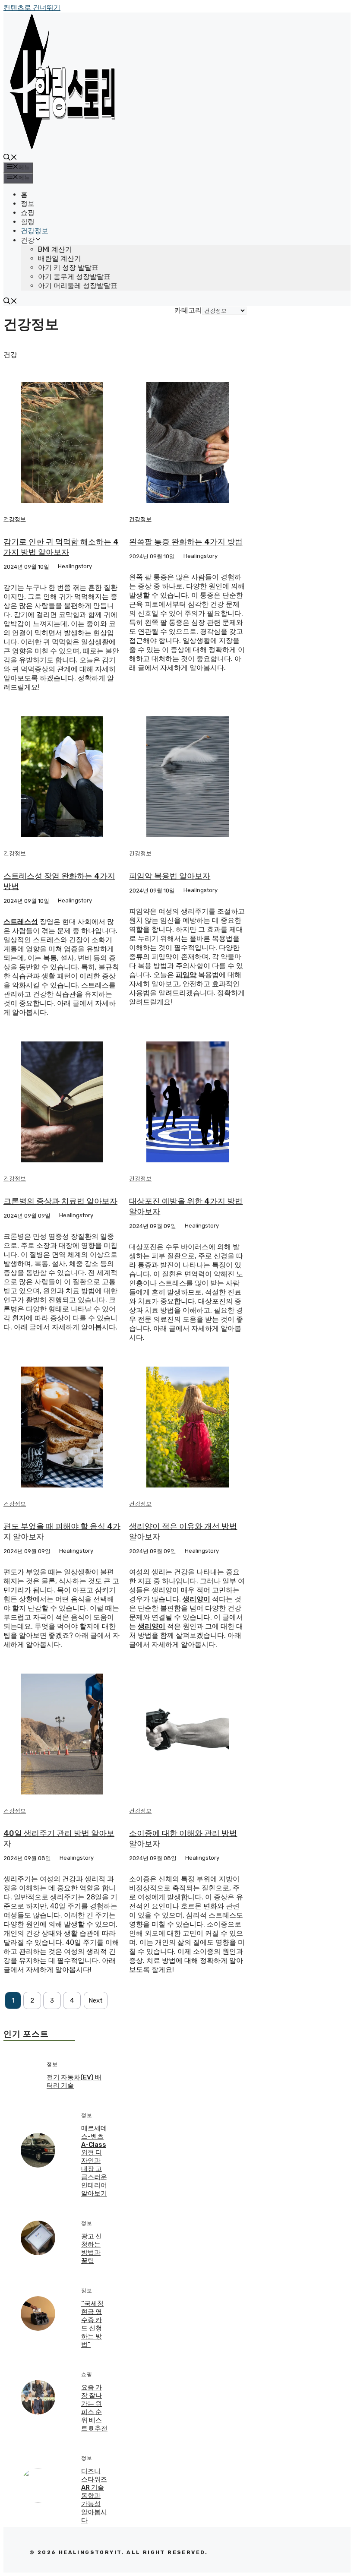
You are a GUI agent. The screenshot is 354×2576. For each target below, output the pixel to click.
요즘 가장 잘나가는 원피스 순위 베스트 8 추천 (94, 2408)
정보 (28, 204)
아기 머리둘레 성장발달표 (78, 286)
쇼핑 (28, 213)
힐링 (28, 222)
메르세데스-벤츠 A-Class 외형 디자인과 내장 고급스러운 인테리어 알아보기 (94, 2161)
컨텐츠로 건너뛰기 (32, 8)
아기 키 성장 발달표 (68, 267)
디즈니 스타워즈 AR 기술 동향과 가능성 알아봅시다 (94, 2496)
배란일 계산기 (60, 258)
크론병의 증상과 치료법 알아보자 (60, 1201)
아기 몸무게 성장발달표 (74, 277)
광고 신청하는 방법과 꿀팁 (92, 2248)
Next (96, 2000)
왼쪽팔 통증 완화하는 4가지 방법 (186, 542)
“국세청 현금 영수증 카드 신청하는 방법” (92, 2324)
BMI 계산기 (55, 249)
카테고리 (188, 310)
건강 (28, 240)
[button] (10, 158)
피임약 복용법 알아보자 (170, 876)
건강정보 (35, 231)
